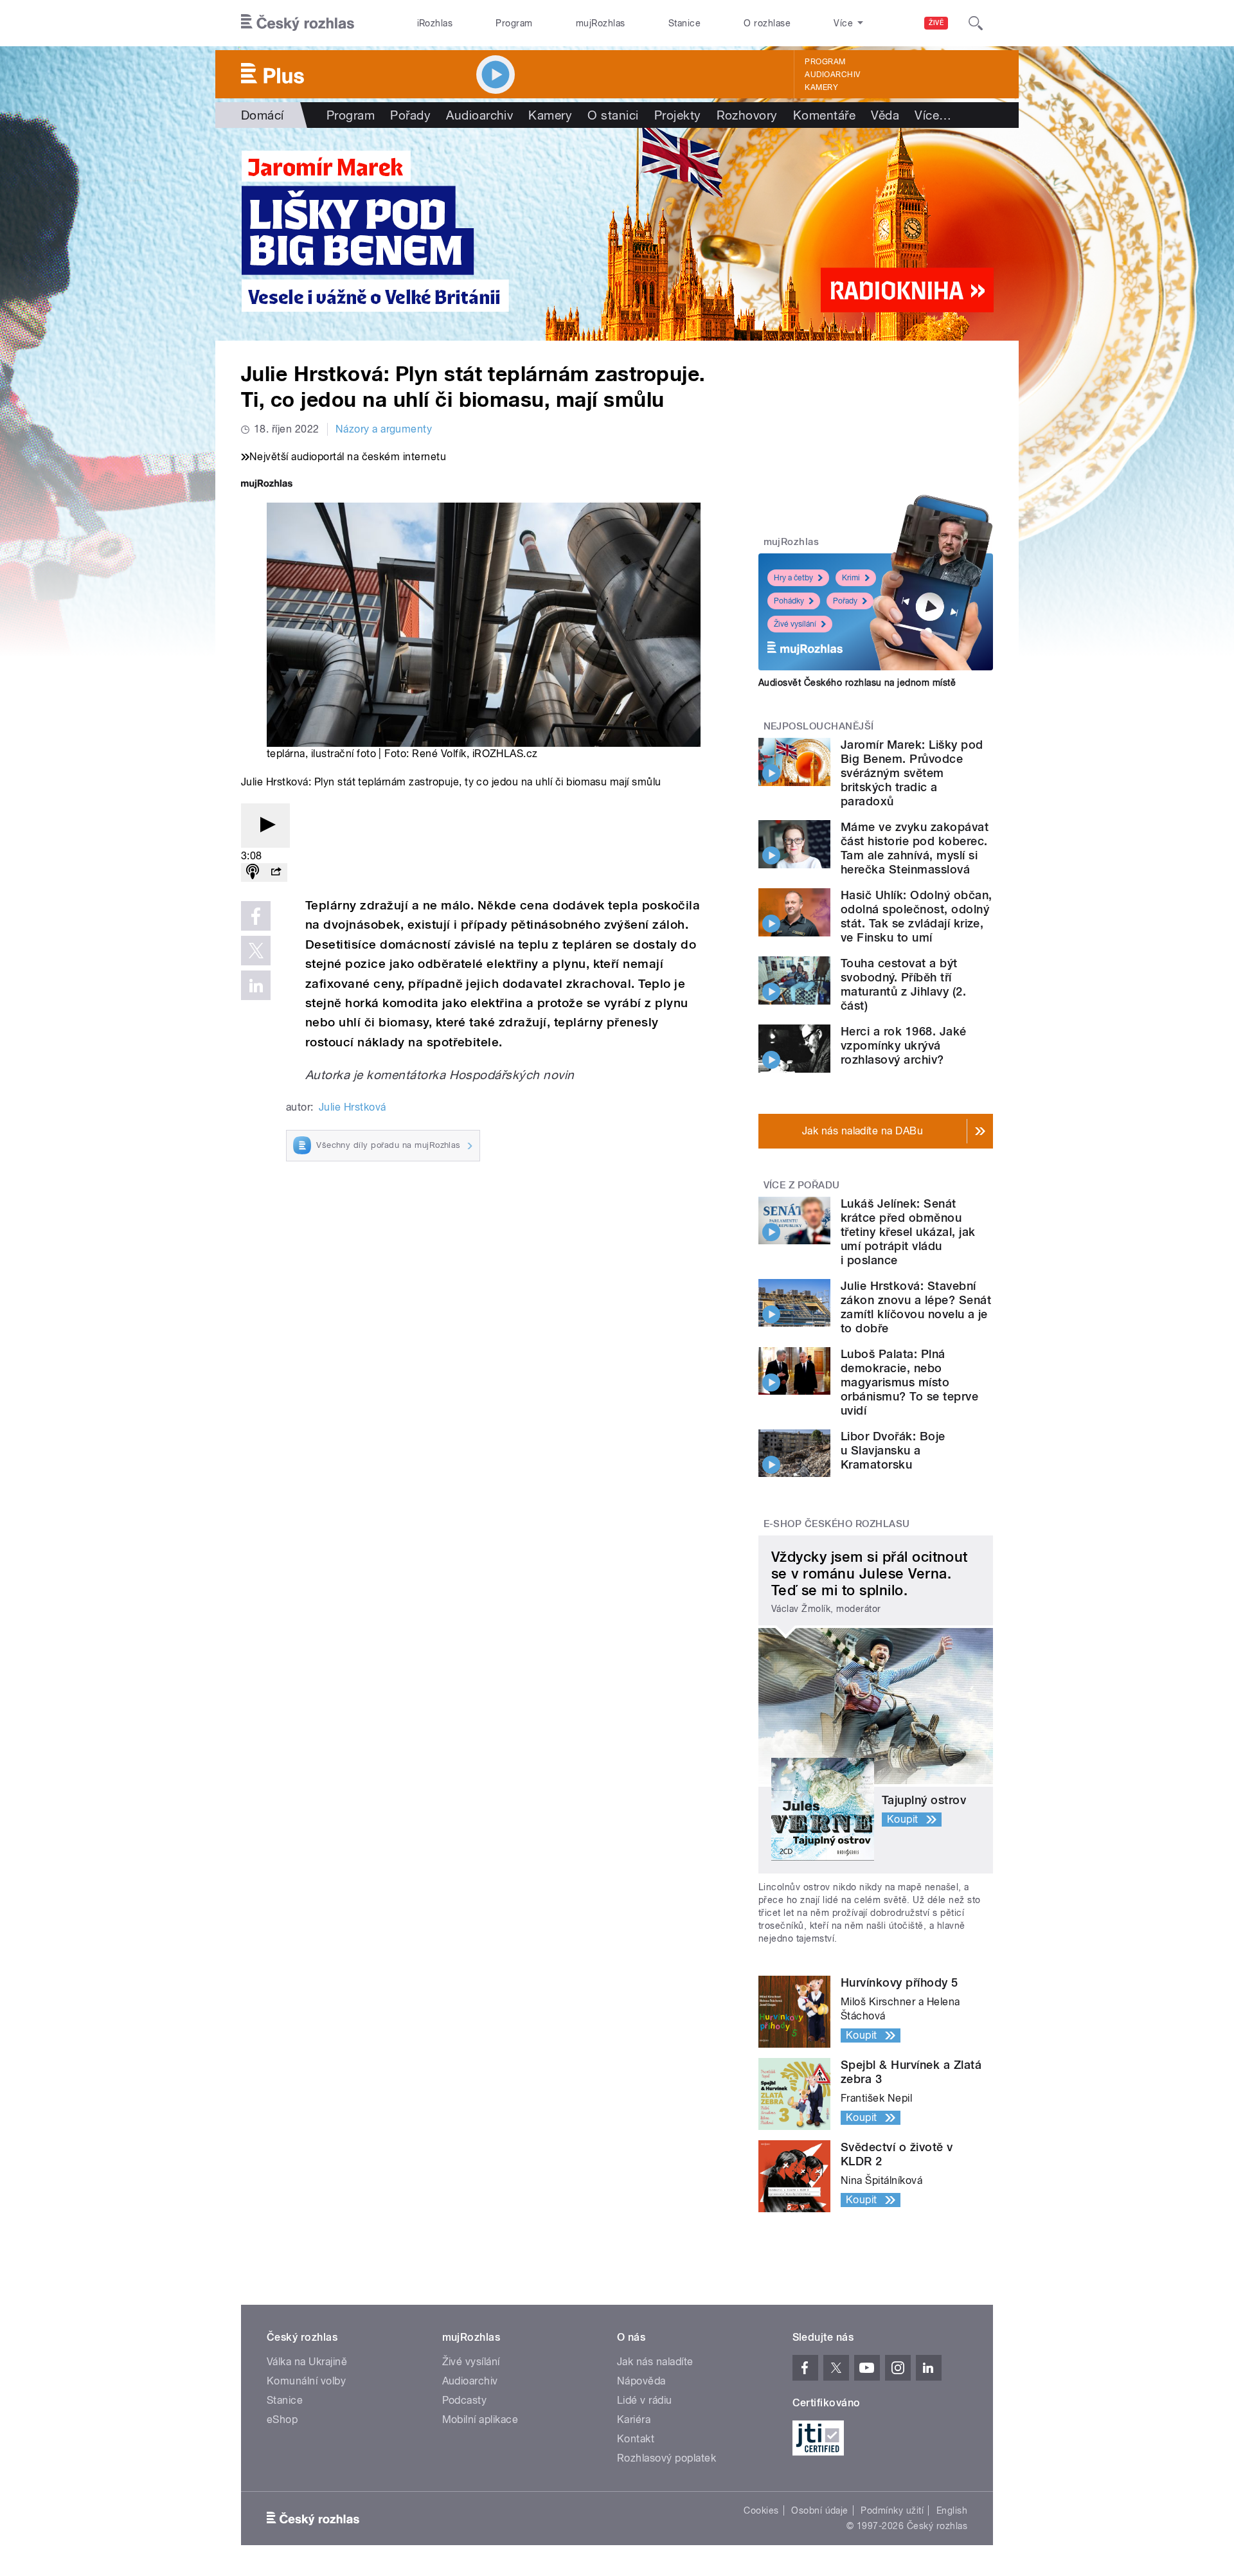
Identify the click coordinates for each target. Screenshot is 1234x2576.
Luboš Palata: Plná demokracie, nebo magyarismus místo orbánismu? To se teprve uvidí (909, 1382)
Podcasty (465, 2400)
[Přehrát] (265, 826)
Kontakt (636, 2439)
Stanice (684, 23)
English (952, 2510)
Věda (885, 115)
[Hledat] (976, 23)
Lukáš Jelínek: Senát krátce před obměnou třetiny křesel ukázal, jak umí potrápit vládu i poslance (908, 1232)
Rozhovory (747, 115)
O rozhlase (767, 23)
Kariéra (634, 2419)
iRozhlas (435, 23)
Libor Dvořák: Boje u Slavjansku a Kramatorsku (893, 1450)
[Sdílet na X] (256, 951)
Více (933, 115)
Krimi (851, 578)
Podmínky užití (892, 2510)
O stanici (613, 115)
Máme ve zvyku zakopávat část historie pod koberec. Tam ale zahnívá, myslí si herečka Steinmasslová (915, 848)
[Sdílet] (276, 872)
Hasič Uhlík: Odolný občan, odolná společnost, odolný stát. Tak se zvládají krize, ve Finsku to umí (916, 916)
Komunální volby (306, 2381)
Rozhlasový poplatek (666, 2458)
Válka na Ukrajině (307, 2362)
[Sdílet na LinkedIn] (256, 985)
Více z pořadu (802, 1185)
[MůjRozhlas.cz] (267, 485)
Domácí (263, 115)
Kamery (821, 87)
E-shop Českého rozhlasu (837, 1524)
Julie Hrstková (353, 1107)
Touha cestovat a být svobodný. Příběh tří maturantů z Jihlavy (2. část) (903, 984)
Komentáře (824, 115)
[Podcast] (253, 872)
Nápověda (641, 2381)
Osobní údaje (820, 2510)
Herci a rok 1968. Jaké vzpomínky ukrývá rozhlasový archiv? (904, 1045)
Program (514, 23)
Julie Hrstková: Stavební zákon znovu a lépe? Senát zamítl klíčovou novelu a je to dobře (916, 1307)
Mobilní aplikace (480, 2419)
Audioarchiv (832, 75)
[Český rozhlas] (298, 23)
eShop (282, 2419)
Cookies (761, 2510)
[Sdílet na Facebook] (256, 916)
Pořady (410, 115)
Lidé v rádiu (645, 2400)
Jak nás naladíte (655, 2362)
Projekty (678, 115)
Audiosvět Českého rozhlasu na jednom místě (857, 683)
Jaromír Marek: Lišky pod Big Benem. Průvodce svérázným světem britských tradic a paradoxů (912, 773)
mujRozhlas (601, 23)
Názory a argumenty (384, 429)
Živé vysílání (795, 624)
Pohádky (789, 601)
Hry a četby (793, 578)
